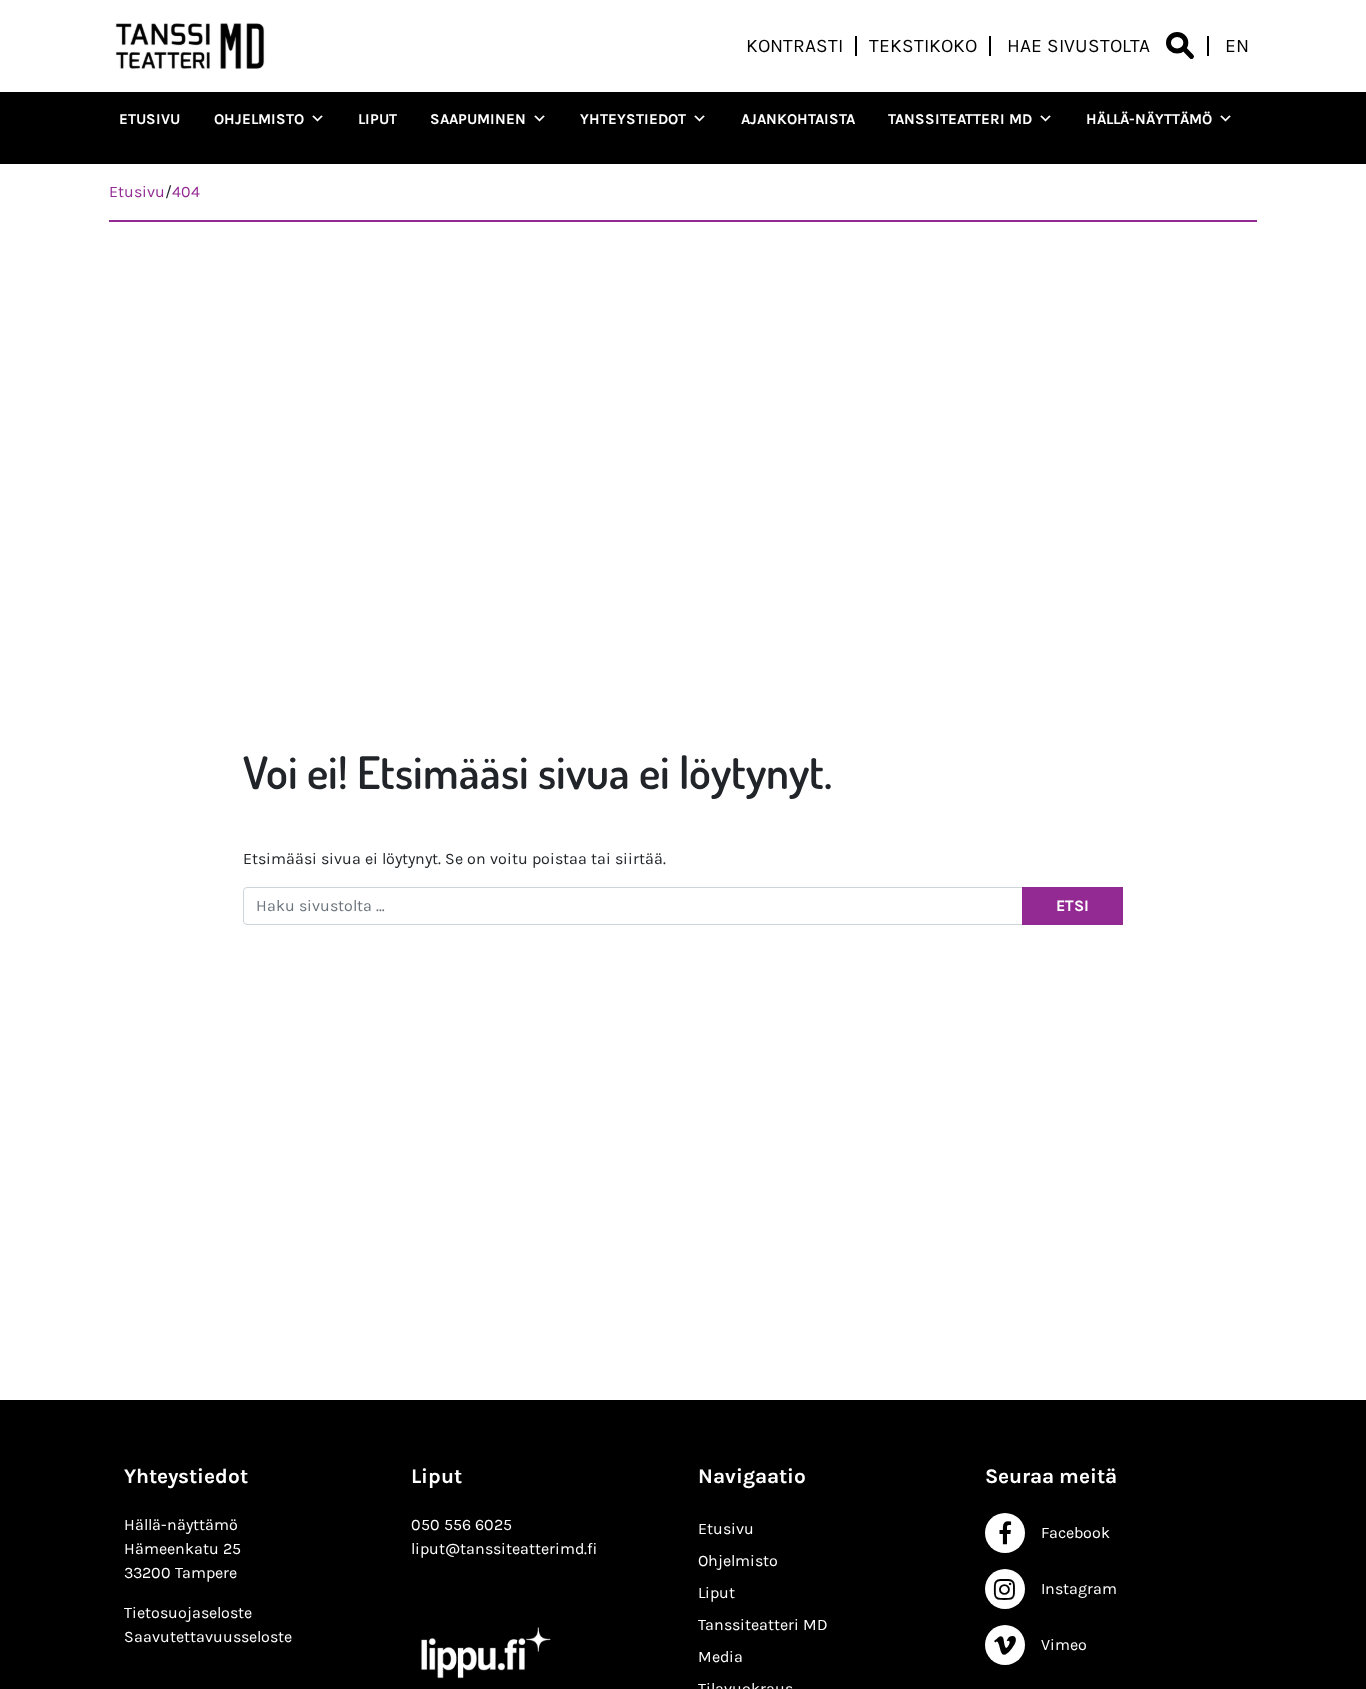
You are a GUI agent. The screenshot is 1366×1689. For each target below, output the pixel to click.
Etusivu (149, 119)
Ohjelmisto (259, 119)
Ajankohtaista (798, 119)
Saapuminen (478, 119)
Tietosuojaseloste (188, 1612)
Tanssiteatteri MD (960, 119)
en (1237, 46)
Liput (377, 119)
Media (720, 1656)
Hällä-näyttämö (1149, 119)
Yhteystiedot (633, 119)
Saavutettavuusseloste (208, 1636)
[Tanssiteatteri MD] (190, 46)
